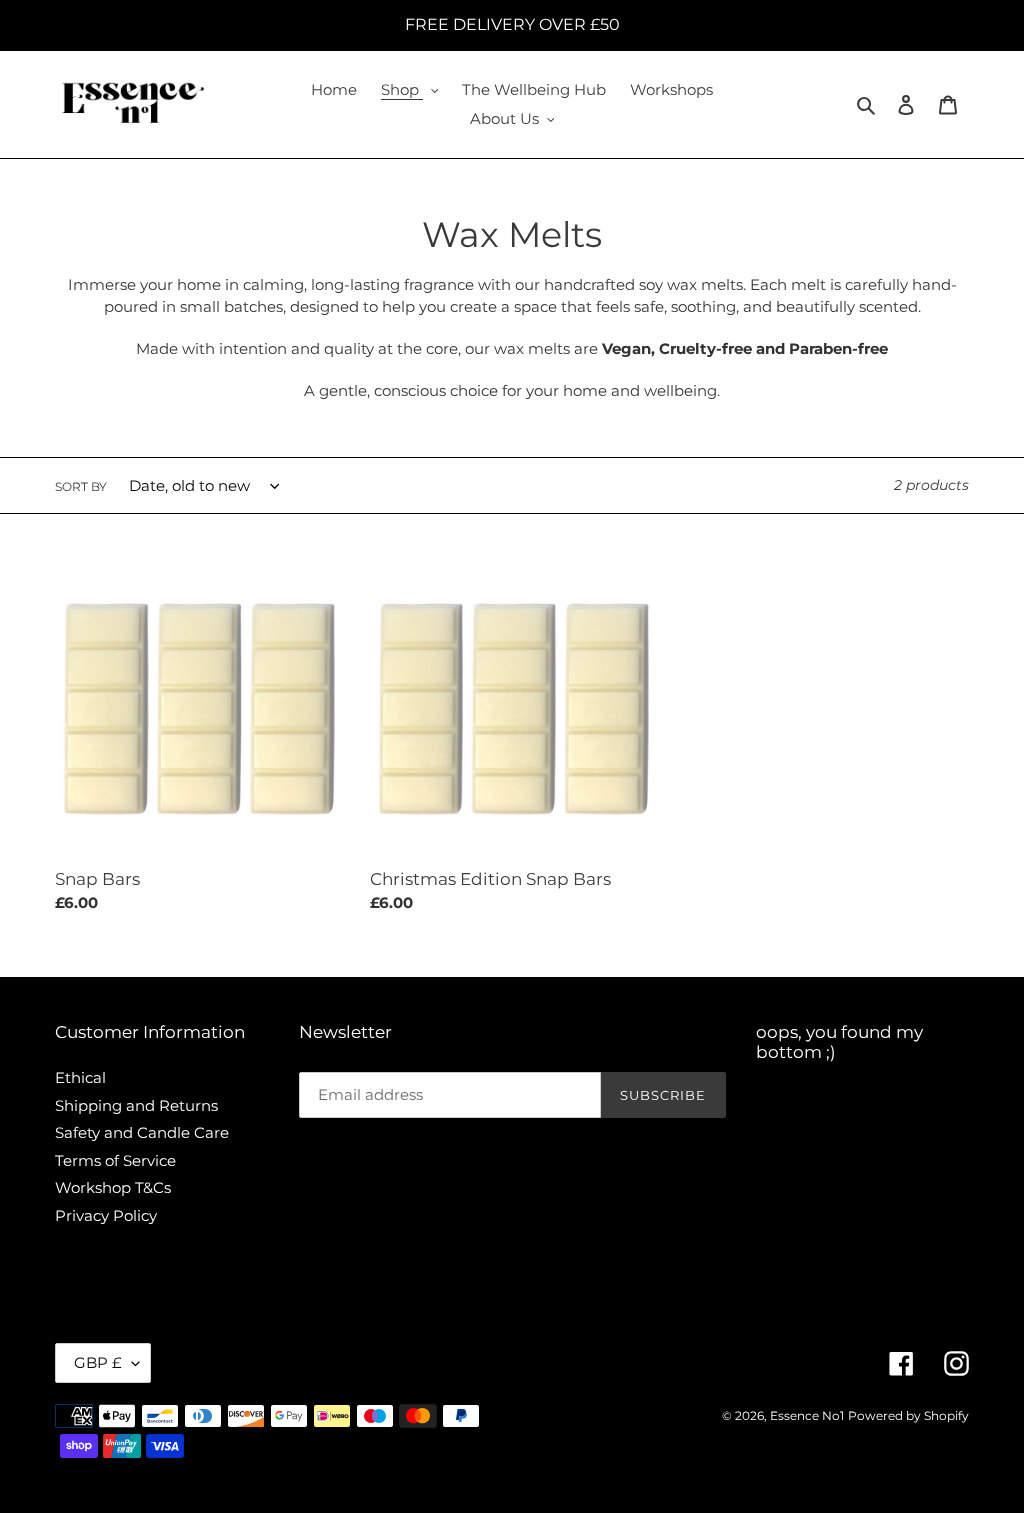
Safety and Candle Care (142, 1132)
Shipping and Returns (136, 1105)
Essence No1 (807, 1415)
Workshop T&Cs (113, 1187)
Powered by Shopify (908, 1415)
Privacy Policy (106, 1215)
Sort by (81, 486)
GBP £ (98, 1362)
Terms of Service (115, 1160)
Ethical (80, 1077)
